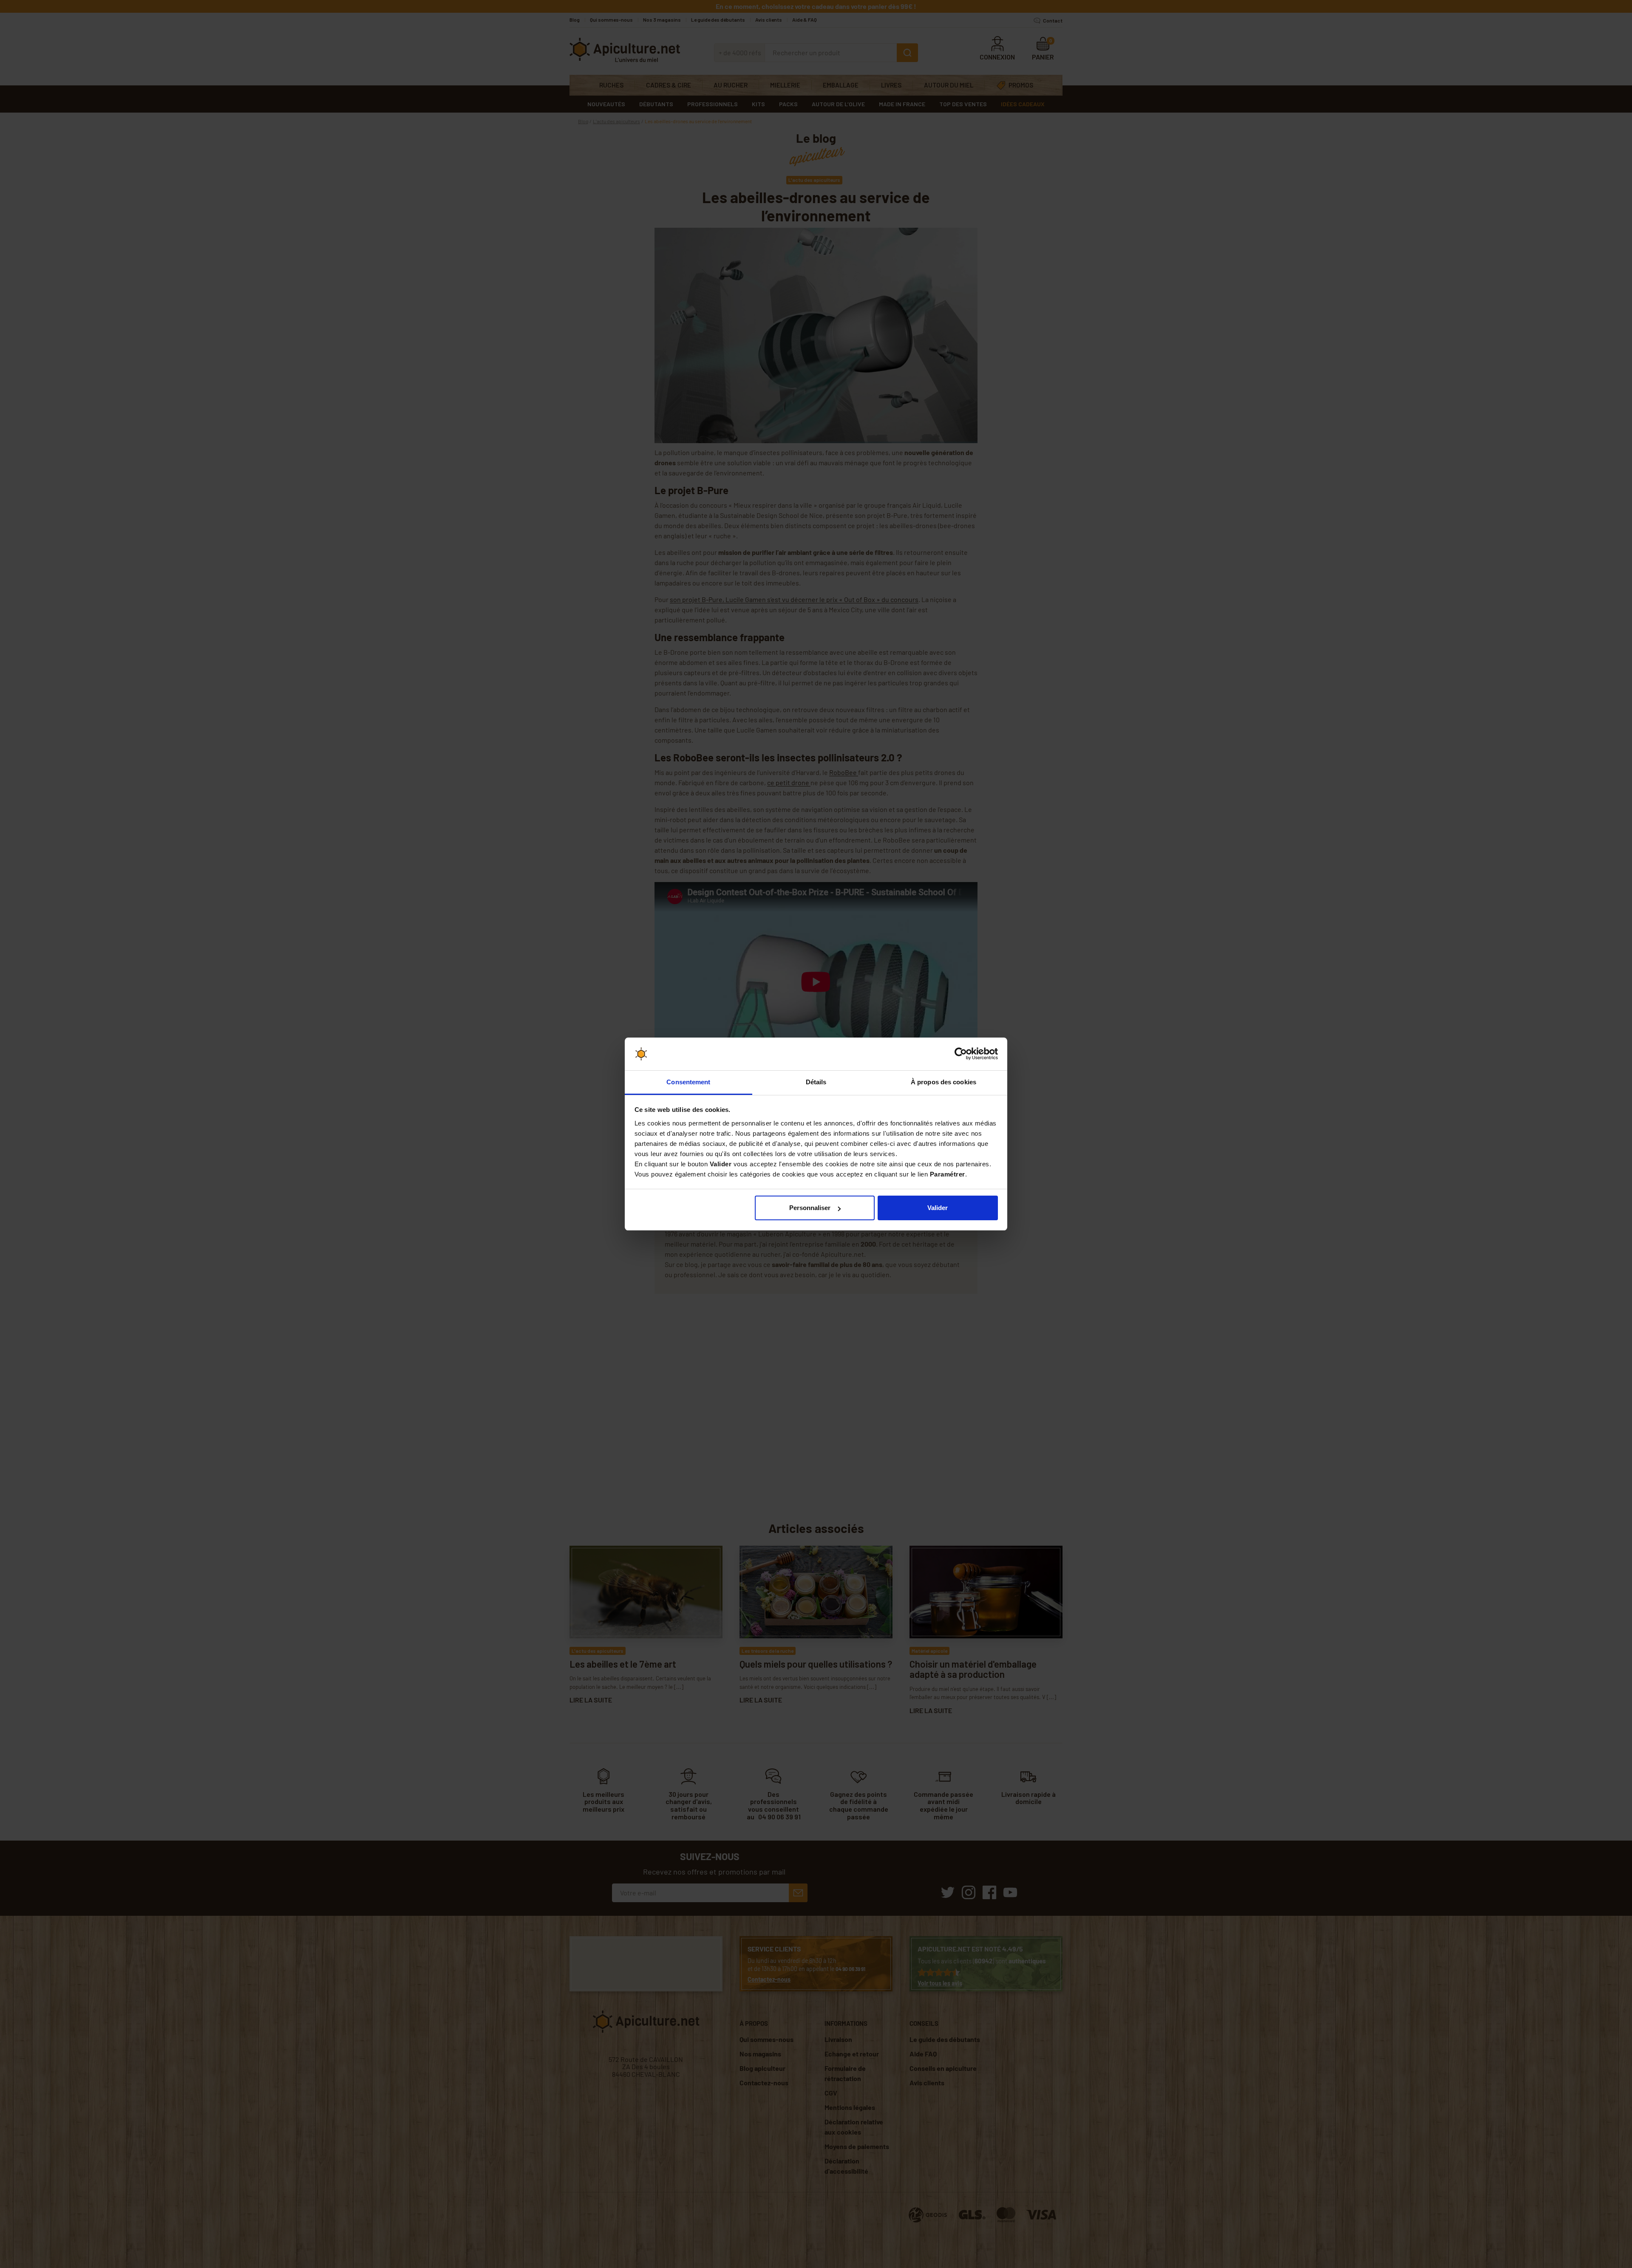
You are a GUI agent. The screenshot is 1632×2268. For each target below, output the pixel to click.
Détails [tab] (816, 1082)
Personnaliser (810, 1208)
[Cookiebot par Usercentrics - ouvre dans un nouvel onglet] (961, 1054)
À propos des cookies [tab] (943, 1082)
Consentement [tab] (688, 1082)
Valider (938, 1208)
